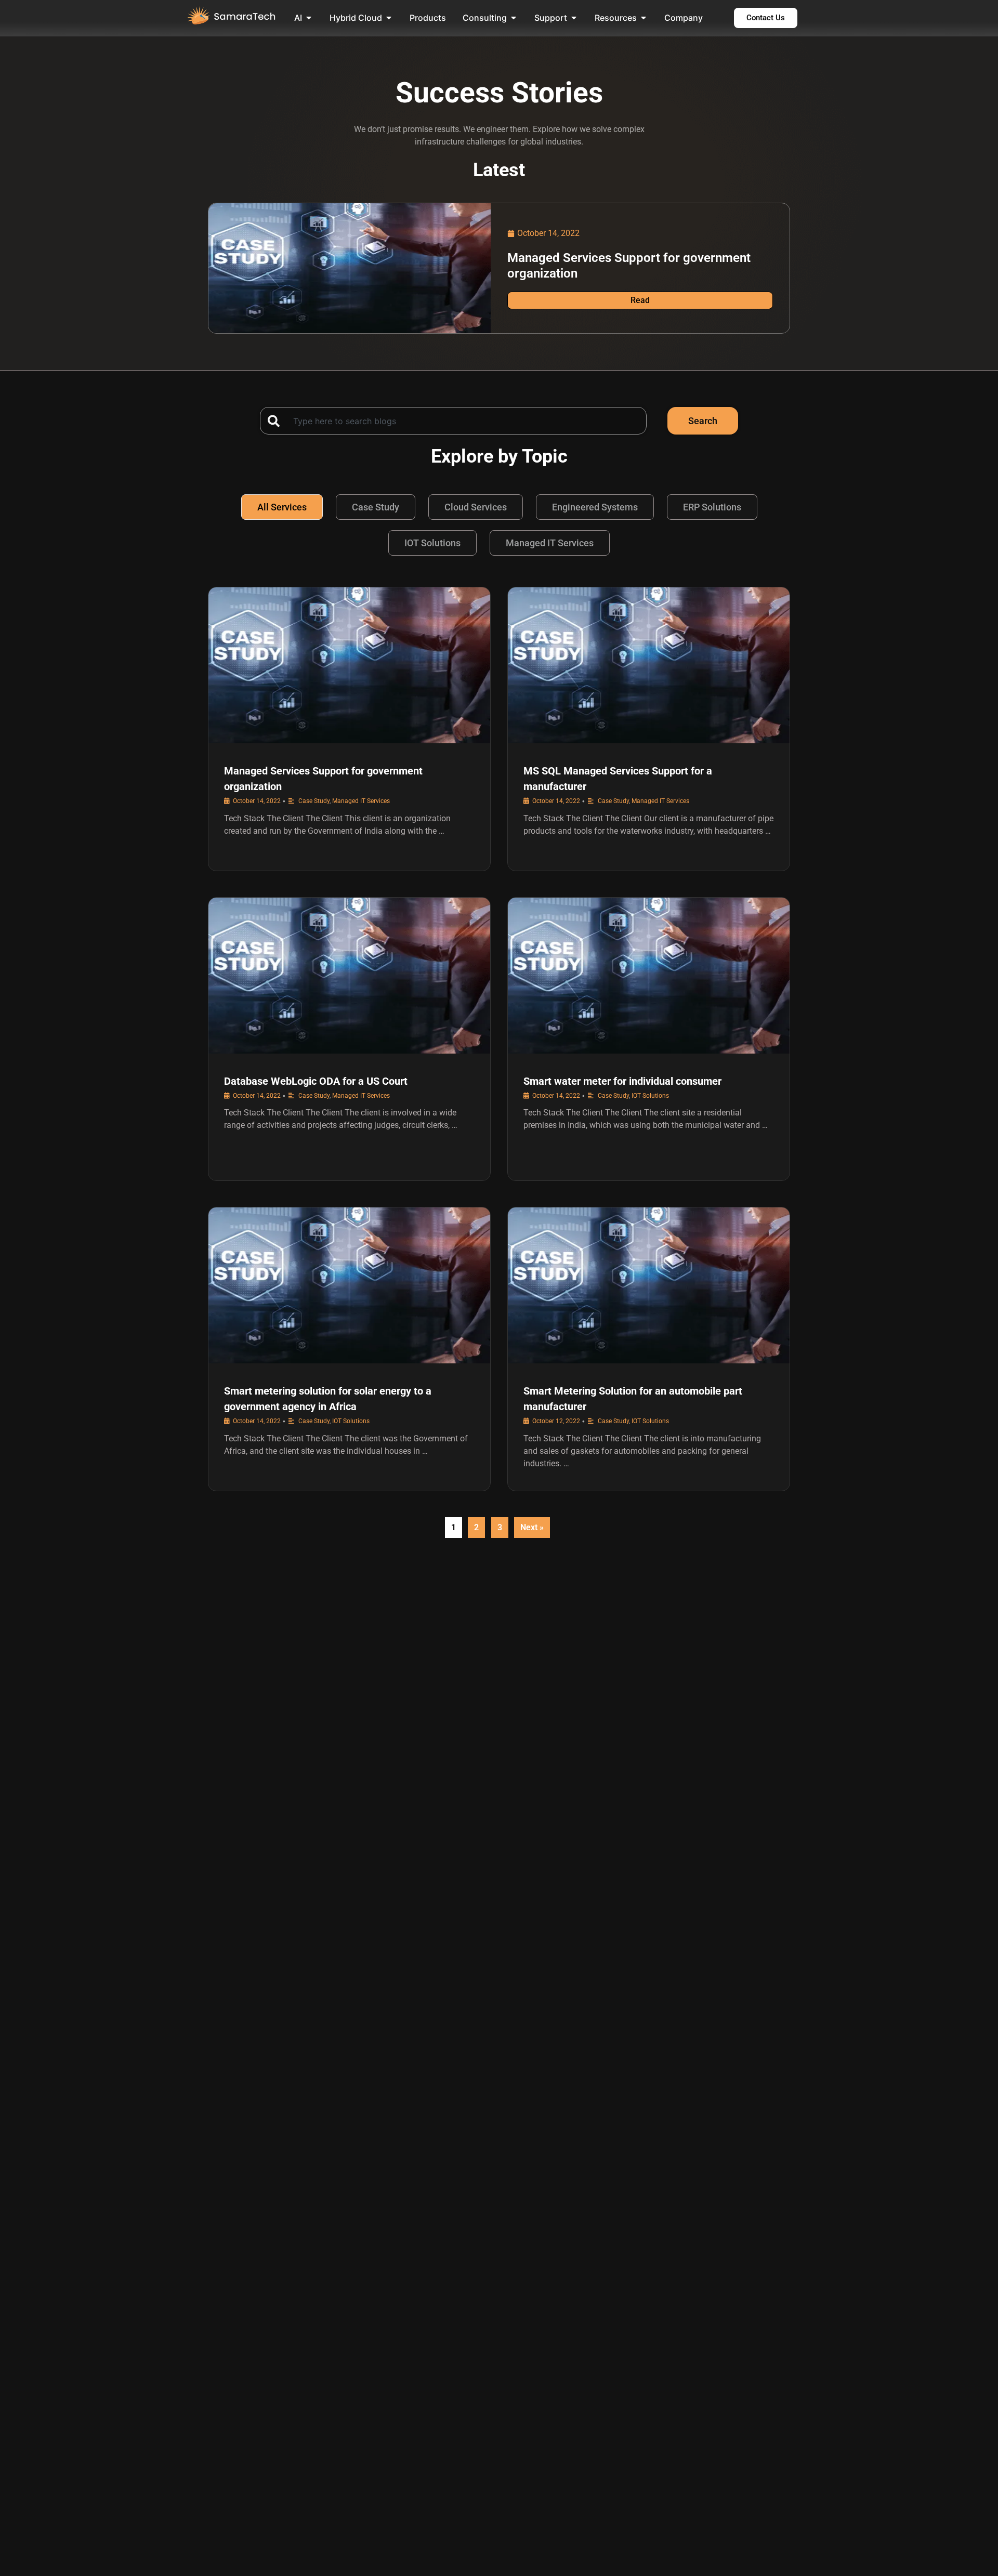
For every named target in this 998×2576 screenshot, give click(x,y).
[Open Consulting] (514, 18)
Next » (532, 1527)
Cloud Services (476, 507)
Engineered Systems (595, 507)
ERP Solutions (712, 507)
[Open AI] (309, 18)
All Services (282, 507)
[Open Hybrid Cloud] (389, 18)
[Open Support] (574, 18)
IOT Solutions (432, 543)
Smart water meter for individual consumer (622, 1081)
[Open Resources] (644, 18)
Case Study (376, 507)
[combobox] (453, 421)
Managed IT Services (550, 543)
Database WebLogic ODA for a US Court (316, 1081)
